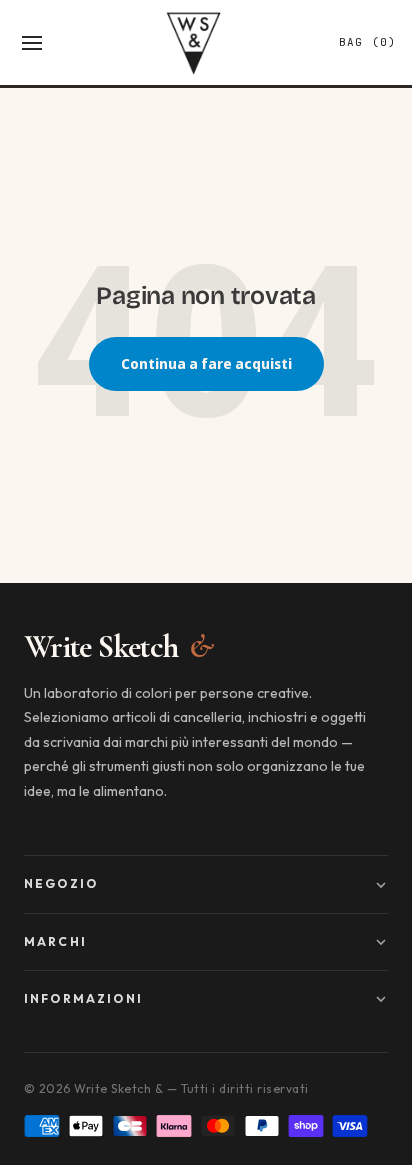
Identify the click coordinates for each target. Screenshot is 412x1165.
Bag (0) (367, 42)
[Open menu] (32, 43)
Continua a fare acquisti (206, 363)
